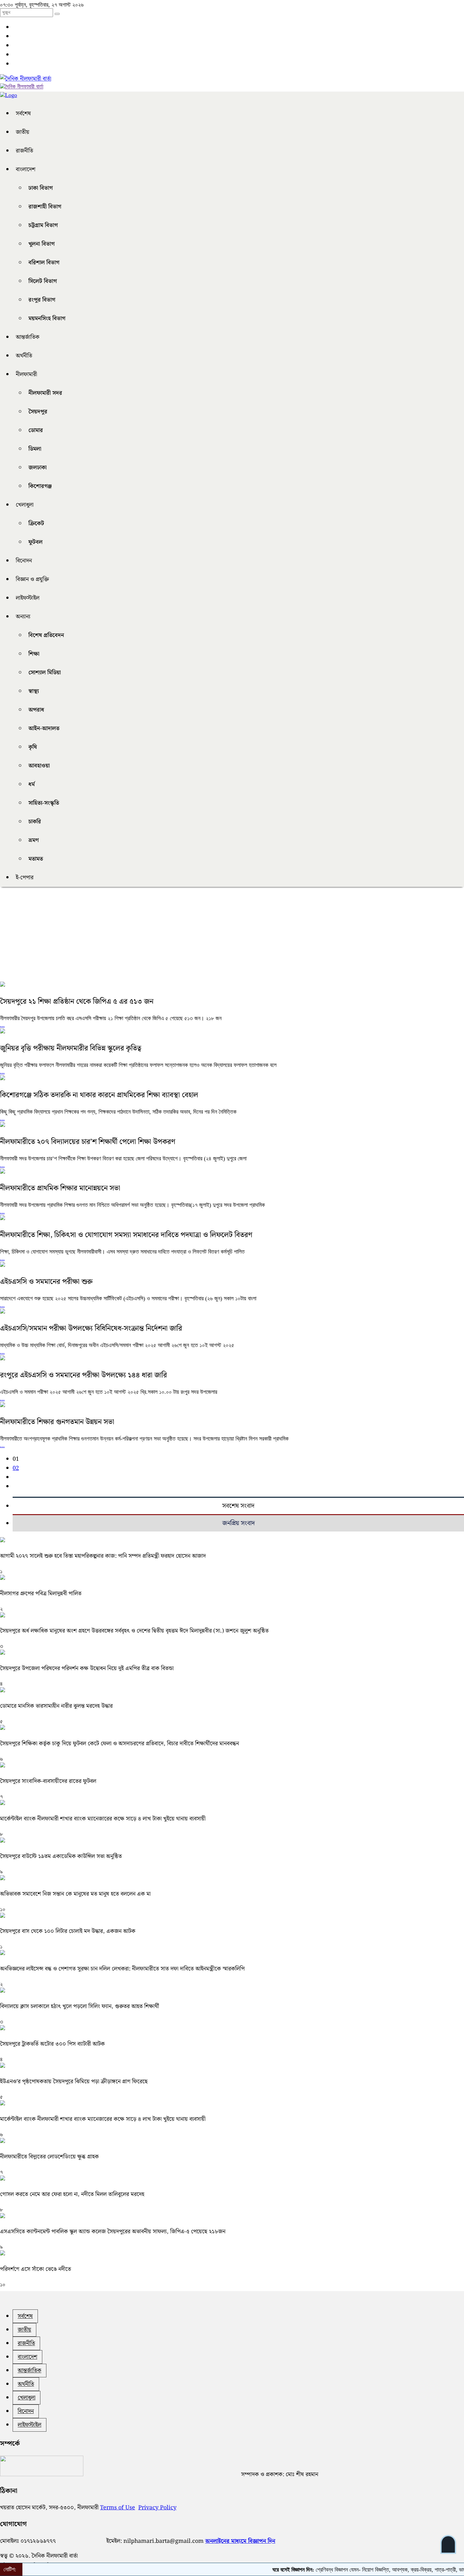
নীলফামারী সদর (45, 393)
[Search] (57, 14)
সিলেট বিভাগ (43, 281)
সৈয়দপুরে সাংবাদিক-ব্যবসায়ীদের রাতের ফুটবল (48, 1781)
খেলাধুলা (25, 505)
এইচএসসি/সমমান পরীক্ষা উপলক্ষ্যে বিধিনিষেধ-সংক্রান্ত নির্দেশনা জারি (91, 1329)
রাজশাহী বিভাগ (45, 207)
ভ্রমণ (34, 840)
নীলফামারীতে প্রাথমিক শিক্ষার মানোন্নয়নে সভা (60, 1188)
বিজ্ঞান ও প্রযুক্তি (32, 579)
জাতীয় (23, 132)
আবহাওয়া (39, 766)
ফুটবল (36, 542)
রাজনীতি (24, 151)
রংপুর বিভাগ (42, 300)
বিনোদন (24, 561)
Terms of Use (118, 2508)
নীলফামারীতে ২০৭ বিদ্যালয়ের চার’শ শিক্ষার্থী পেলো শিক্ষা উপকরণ (88, 1142)
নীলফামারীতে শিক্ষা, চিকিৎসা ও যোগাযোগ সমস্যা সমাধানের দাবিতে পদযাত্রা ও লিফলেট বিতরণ (126, 1235)
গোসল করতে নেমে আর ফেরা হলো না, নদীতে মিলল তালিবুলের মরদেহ (72, 2194)
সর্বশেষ (23, 114)
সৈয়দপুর (38, 412)
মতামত (36, 859)
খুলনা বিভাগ (42, 244)
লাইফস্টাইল (28, 598)
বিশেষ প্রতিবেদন (46, 635)
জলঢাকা (38, 468)
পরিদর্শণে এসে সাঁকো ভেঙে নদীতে (36, 2269)
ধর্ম (32, 784)
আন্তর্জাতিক (28, 337)
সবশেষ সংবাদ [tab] (238, 1506)
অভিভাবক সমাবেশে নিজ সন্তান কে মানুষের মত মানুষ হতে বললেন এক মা (75, 1894)
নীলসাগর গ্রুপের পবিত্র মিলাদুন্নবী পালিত (41, 1594)
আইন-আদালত (44, 728)
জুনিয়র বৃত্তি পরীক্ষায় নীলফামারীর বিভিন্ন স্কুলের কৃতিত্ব (71, 1048)
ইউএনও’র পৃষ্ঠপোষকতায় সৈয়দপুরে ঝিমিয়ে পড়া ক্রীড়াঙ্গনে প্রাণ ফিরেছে (74, 2082)
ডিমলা (35, 449)
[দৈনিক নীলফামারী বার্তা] (26, 79)
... (2, 1025)
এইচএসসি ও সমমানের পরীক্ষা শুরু (46, 1282)
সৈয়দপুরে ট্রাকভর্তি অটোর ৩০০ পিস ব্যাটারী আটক (52, 2044)
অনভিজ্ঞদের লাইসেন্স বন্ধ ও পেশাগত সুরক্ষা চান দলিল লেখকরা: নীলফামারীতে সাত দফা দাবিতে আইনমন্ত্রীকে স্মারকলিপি (122, 1969)
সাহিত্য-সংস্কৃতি (44, 803)
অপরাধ (36, 710)
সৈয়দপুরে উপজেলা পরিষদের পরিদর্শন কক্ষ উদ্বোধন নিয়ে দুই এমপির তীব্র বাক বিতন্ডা (87, 1668)
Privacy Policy (157, 2508)
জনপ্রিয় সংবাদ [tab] (238, 1523)
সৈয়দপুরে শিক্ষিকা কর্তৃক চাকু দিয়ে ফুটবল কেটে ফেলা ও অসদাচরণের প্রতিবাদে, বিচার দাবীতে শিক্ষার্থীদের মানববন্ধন (119, 1744)
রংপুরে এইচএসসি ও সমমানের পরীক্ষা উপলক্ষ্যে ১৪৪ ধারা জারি (83, 1375)
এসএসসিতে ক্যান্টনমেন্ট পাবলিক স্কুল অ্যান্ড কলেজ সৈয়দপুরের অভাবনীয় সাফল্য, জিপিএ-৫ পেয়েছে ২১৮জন (113, 2232)
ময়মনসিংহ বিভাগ (47, 319)
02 (16, 1468)
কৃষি (33, 747)
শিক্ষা (34, 654)
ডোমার (36, 430)
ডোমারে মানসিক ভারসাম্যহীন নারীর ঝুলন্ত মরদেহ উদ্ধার (56, 1706)
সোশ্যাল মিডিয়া (45, 673)
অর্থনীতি (24, 356)
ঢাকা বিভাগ (41, 188)
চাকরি (35, 822)
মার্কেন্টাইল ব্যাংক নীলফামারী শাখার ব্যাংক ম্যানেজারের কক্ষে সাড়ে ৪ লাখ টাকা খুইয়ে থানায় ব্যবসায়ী (103, 1819)
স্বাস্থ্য (34, 691)
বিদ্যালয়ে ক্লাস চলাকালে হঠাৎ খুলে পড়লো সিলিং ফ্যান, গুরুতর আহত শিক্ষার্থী (80, 2006)
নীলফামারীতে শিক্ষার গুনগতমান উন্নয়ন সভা (57, 1422)
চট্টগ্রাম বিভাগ (43, 225)
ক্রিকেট (36, 524)
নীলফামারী (26, 374)
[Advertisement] (189, 937)
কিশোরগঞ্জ (40, 486)
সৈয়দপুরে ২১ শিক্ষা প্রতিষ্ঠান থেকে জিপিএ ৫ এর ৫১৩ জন (77, 1002)
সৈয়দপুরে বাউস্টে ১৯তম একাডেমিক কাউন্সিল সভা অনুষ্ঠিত (61, 1856)
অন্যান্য (23, 617)
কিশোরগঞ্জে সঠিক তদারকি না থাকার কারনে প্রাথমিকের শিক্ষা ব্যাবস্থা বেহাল (99, 1095)
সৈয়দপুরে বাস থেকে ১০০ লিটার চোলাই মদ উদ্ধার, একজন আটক (68, 1931)
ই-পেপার (25, 878)
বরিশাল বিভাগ (44, 263)
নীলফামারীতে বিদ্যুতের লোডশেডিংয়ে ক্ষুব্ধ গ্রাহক (49, 2157)
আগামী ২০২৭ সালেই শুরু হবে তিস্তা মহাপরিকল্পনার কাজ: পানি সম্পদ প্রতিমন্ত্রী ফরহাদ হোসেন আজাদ (103, 1556)
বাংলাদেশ (26, 169)
